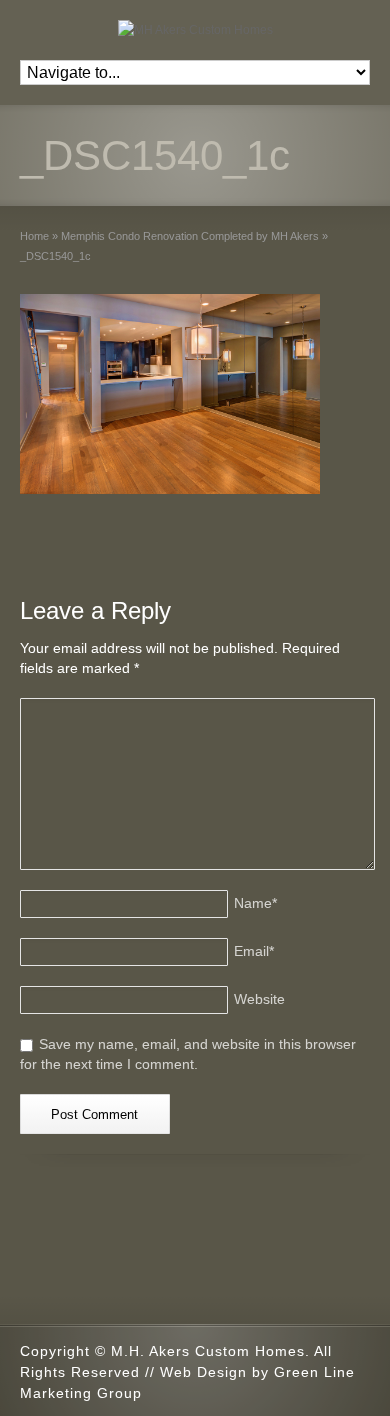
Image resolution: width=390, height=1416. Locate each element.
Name (255, 903)
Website (259, 999)
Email (254, 951)
